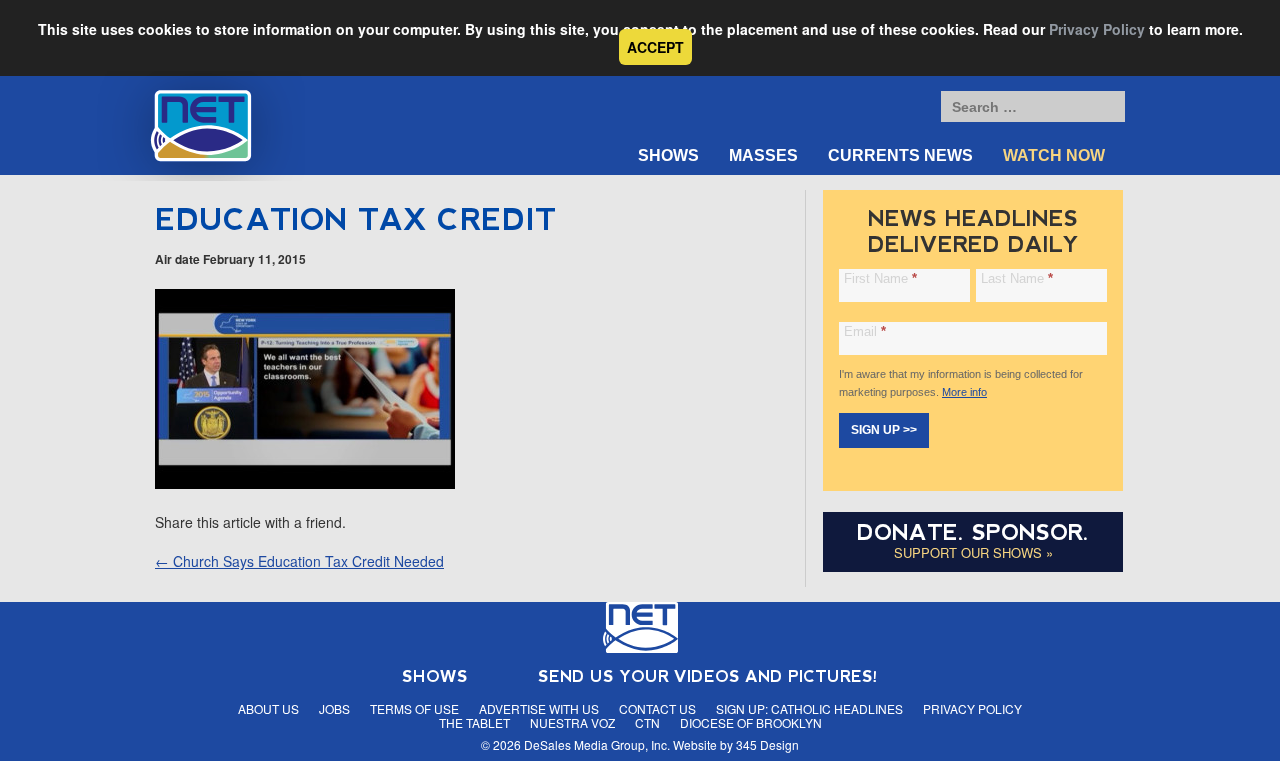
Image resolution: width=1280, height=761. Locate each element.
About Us (268, 708)
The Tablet (474, 722)
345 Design (767, 744)
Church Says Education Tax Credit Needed (299, 561)
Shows (668, 155)
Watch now (1054, 155)
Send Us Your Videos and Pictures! (708, 676)
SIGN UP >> (884, 430)
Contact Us (657, 708)
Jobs (334, 708)
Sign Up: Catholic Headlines (809, 708)
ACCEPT (655, 47)
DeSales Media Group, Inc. (597, 744)
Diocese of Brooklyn (751, 722)
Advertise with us (539, 708)
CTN (647, 722)
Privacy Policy (1097, 29)
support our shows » (973, 552)
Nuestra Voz (572, 722)
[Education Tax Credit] (305, 483)
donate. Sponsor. (973, 532)
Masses (763, 155)
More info (964, 392)
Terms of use (414, 708)
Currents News (900, 155)
